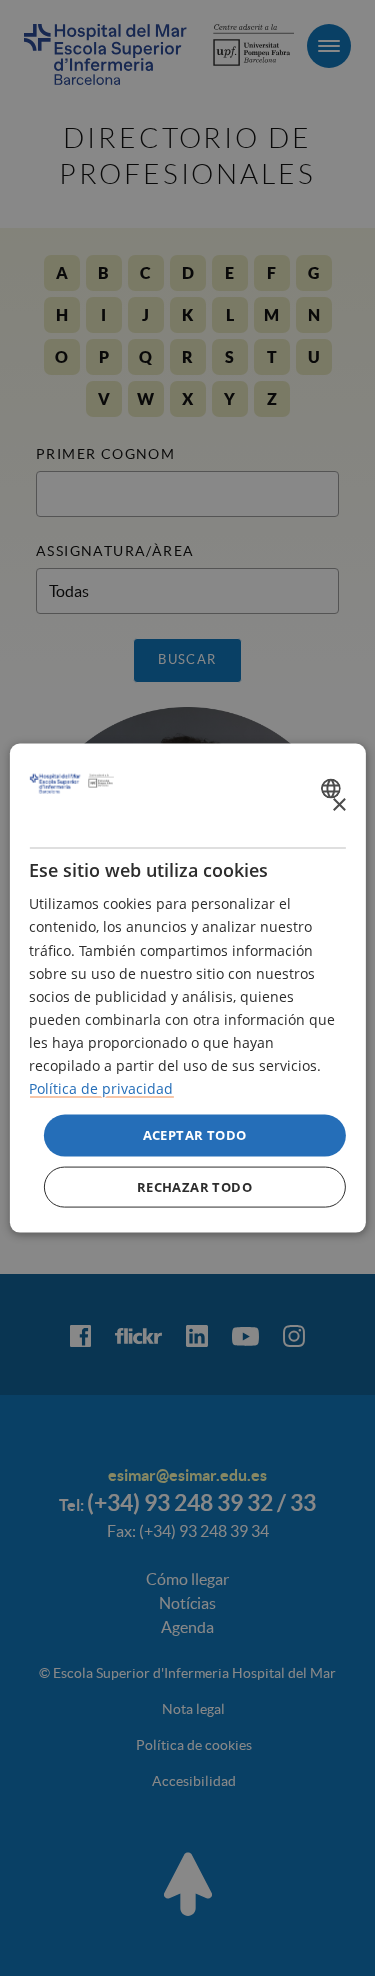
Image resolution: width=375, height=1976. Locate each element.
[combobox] (333, 788)
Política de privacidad (101, 1088)
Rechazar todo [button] (194, 1186)
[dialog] (187, 988)
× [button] (338, 804)
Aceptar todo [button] (195, 1135)
